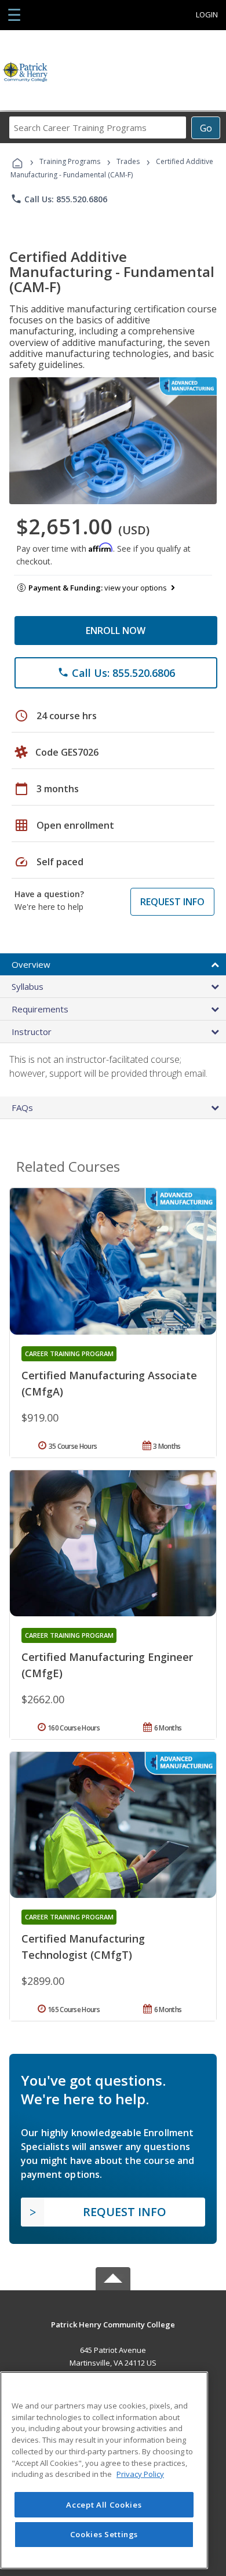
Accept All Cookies (104, 2505)
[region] (104, 2470)
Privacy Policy (140, 2474)
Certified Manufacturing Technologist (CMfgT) (83, 1947)
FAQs (22, 1107)
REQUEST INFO (172, 902)
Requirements (40, 1009)
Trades (128, 161)
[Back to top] (113, 2324)
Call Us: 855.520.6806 (59, 199)
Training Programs (70, 161)
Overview (31, 964)
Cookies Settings (104, 2534)
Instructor (32, 1032)
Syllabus (28, 986)
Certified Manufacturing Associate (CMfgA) (109, 1383)
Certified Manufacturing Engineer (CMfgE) (107, 1665)
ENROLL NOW (116, 631)
